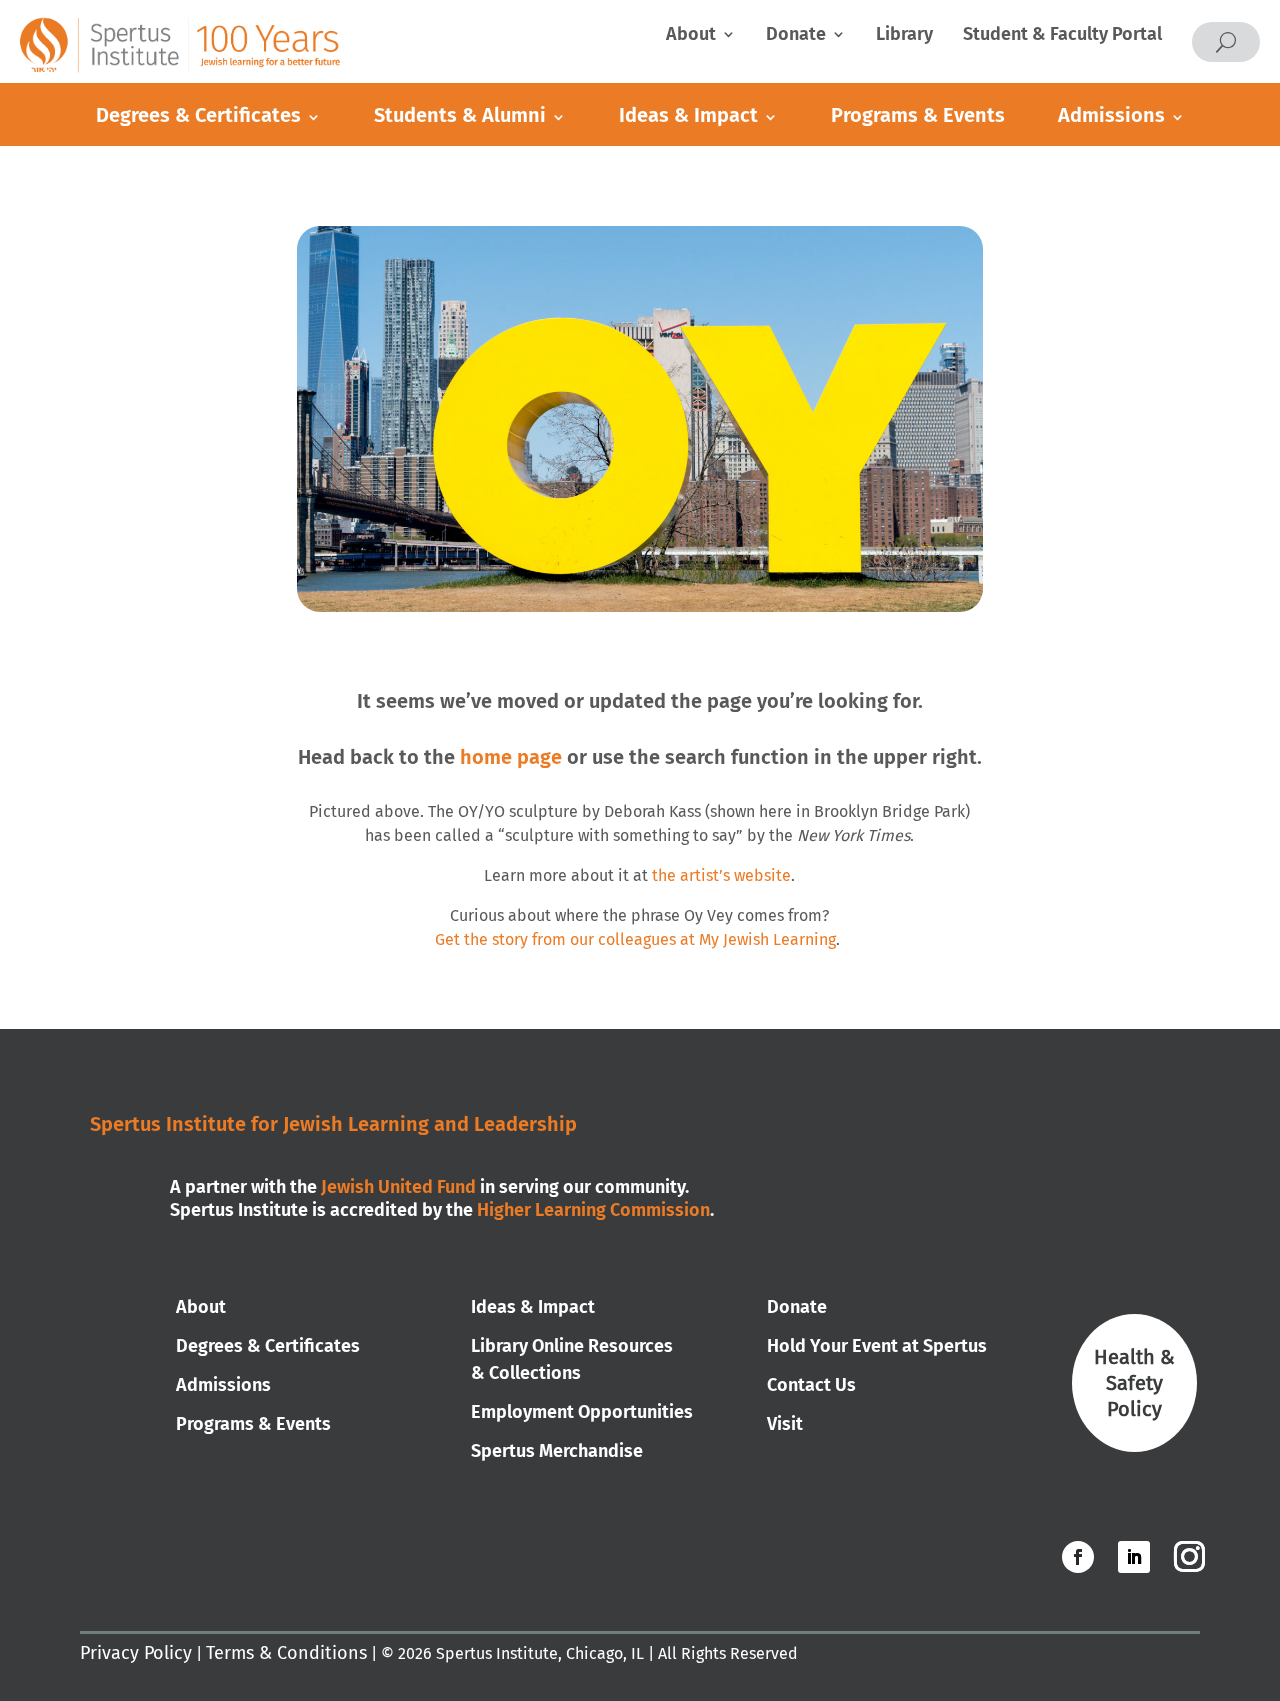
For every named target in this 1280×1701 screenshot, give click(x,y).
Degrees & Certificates (198, 115)
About (691, 36)
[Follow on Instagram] (1189, 1557)
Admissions (1111, 115)
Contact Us (811, 1385)
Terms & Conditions (286, 1653)
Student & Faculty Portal (1062, 36)
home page (511, 757)
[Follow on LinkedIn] (1134, 1557)
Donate (796, 36)
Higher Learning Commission (593, 1210)
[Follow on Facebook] (1078, 1557)
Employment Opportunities (582, 1412)
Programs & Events (918, 115)
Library (904, 36)
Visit (785, 1424)
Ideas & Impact (688, 115)
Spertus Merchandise (557, 1451)
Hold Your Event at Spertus (877, 1346)
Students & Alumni (460, 115)
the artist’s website (721, 875)
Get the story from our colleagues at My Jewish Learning (635, 939)
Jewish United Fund (398, 1187)
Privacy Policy (136, 1653)
